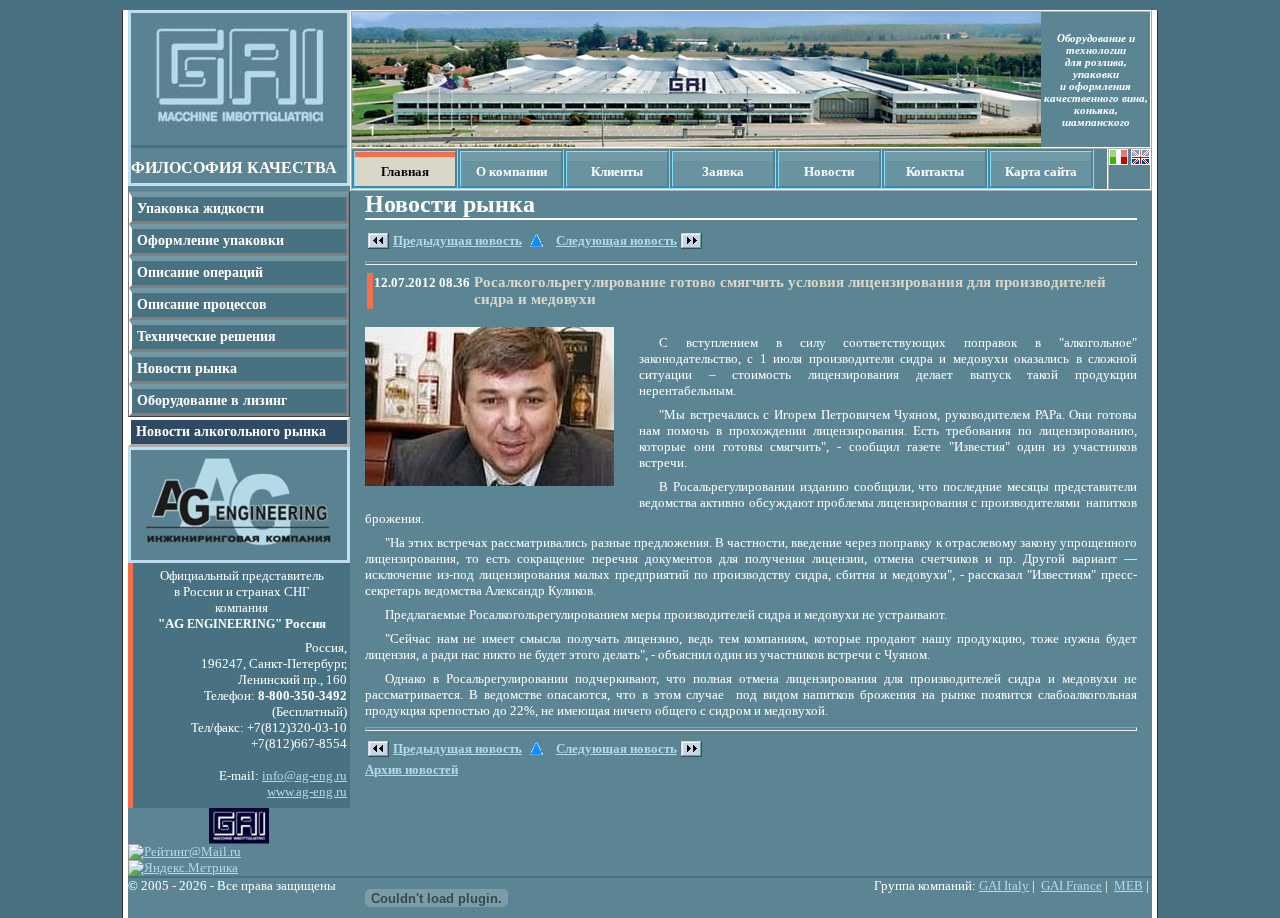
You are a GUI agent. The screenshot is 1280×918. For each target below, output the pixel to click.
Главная (405, 171)
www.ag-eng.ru (307, 791)
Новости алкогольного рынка (231, 431)
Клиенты (617, 171)
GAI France (1071, 885)
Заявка (723, 171)
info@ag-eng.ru (304, 775)
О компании (511, 171)
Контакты (935, 171)
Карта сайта (1041, 171)
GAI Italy (1004, 885)
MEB (1128, 885)
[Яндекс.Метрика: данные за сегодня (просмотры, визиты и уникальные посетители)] (183, 868)
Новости (829, 171)
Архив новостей (411, 769)
